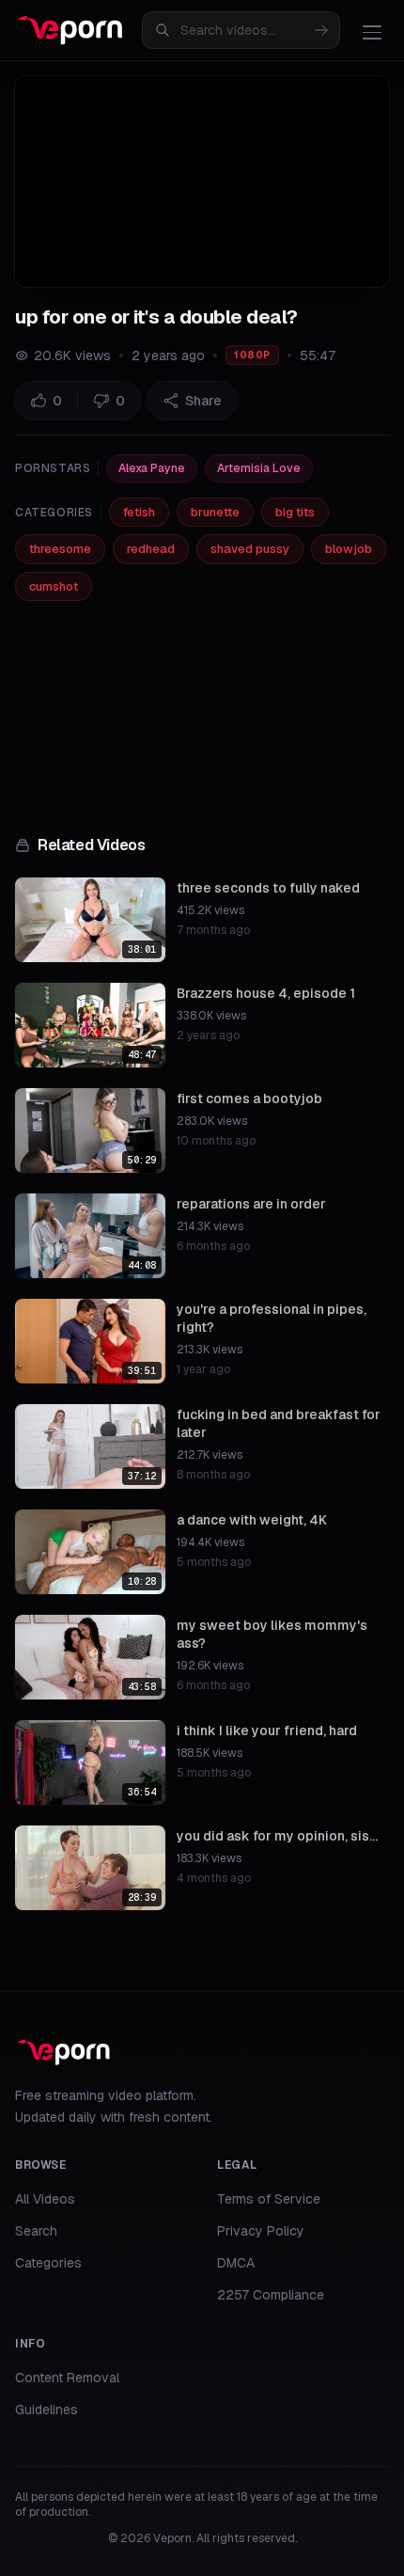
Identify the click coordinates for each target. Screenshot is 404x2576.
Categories (48, 2263)
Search (36, 2231)
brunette (215, 512)
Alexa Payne (152, 468)
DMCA (236, 2263)
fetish (139, 512)
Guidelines (47, 2410)
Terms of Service (269, 2199)
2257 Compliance (271, 2295)
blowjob (349, 549)
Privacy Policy (261, 2231)
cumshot (54, 586)
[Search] (321, 30)
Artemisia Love (259, 468)
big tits (295, 512)
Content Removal (67, 2378)
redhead (151, 549)
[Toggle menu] (372, 32)
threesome (60, 549)
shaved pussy (250, 549)
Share (203, 401)
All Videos (45, 2199)
